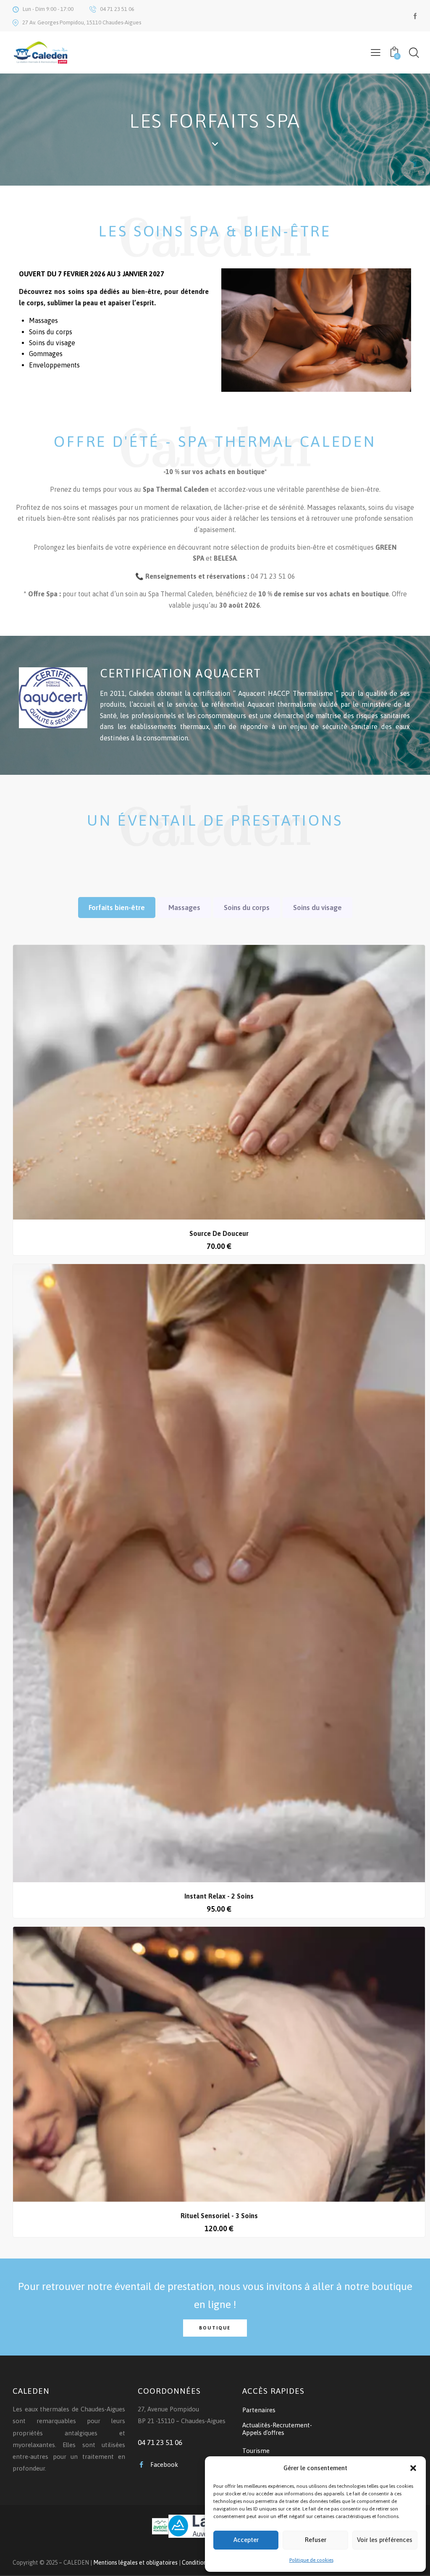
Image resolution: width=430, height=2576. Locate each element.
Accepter (246, 2540)
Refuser (316, 2540)
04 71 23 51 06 (160, 2442)
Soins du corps (247, 908)
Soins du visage (317, 908)
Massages (184, 908)
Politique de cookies (311, 2560)
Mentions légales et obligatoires (135, 2563)
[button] (413, 2468)
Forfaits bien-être (117, 908)
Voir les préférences (385, 2540)
